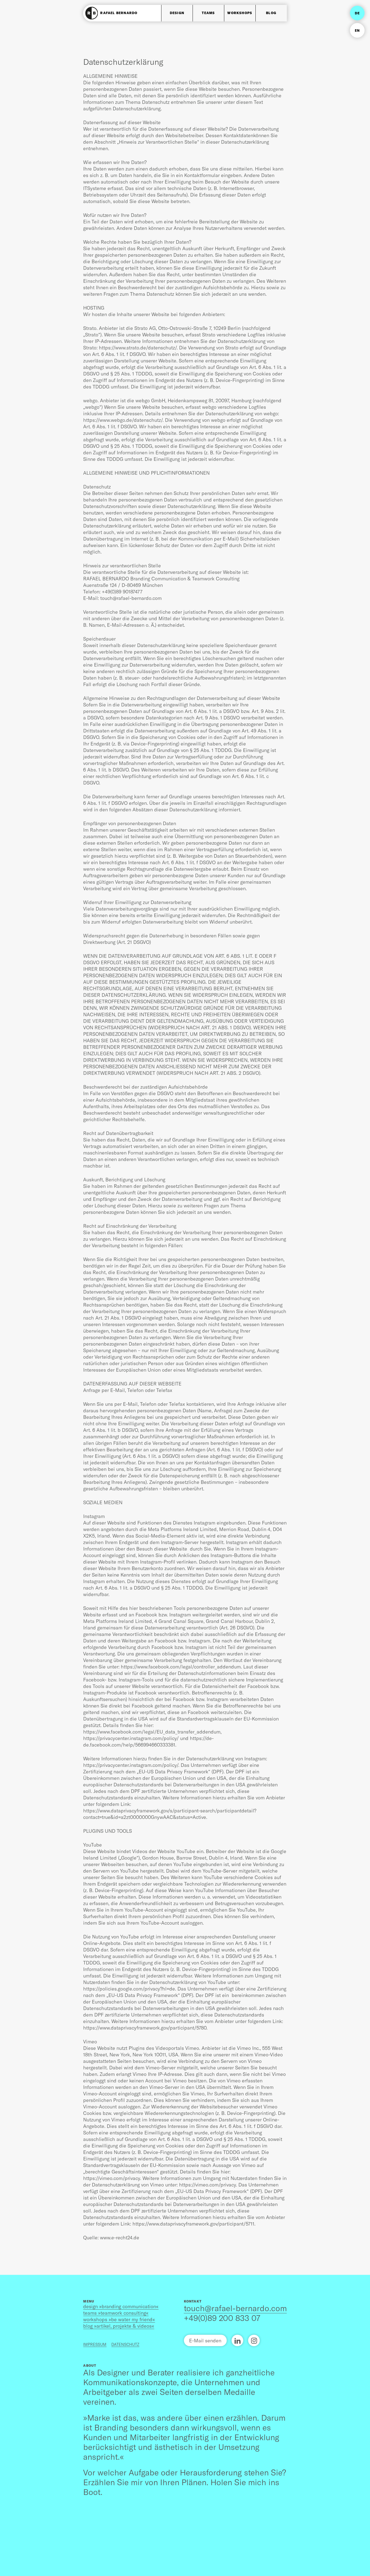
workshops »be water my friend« (119, 2319)
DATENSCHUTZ (125, 2344)
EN (357, 30)
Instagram (254, 2340)
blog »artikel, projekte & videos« (119, 2326)
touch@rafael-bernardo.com (235, 2308)
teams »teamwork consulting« (116, 2313)
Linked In (237, 2340)
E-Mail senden (205, 2340)
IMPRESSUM (95, 2344)
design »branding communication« (121, 2306)
